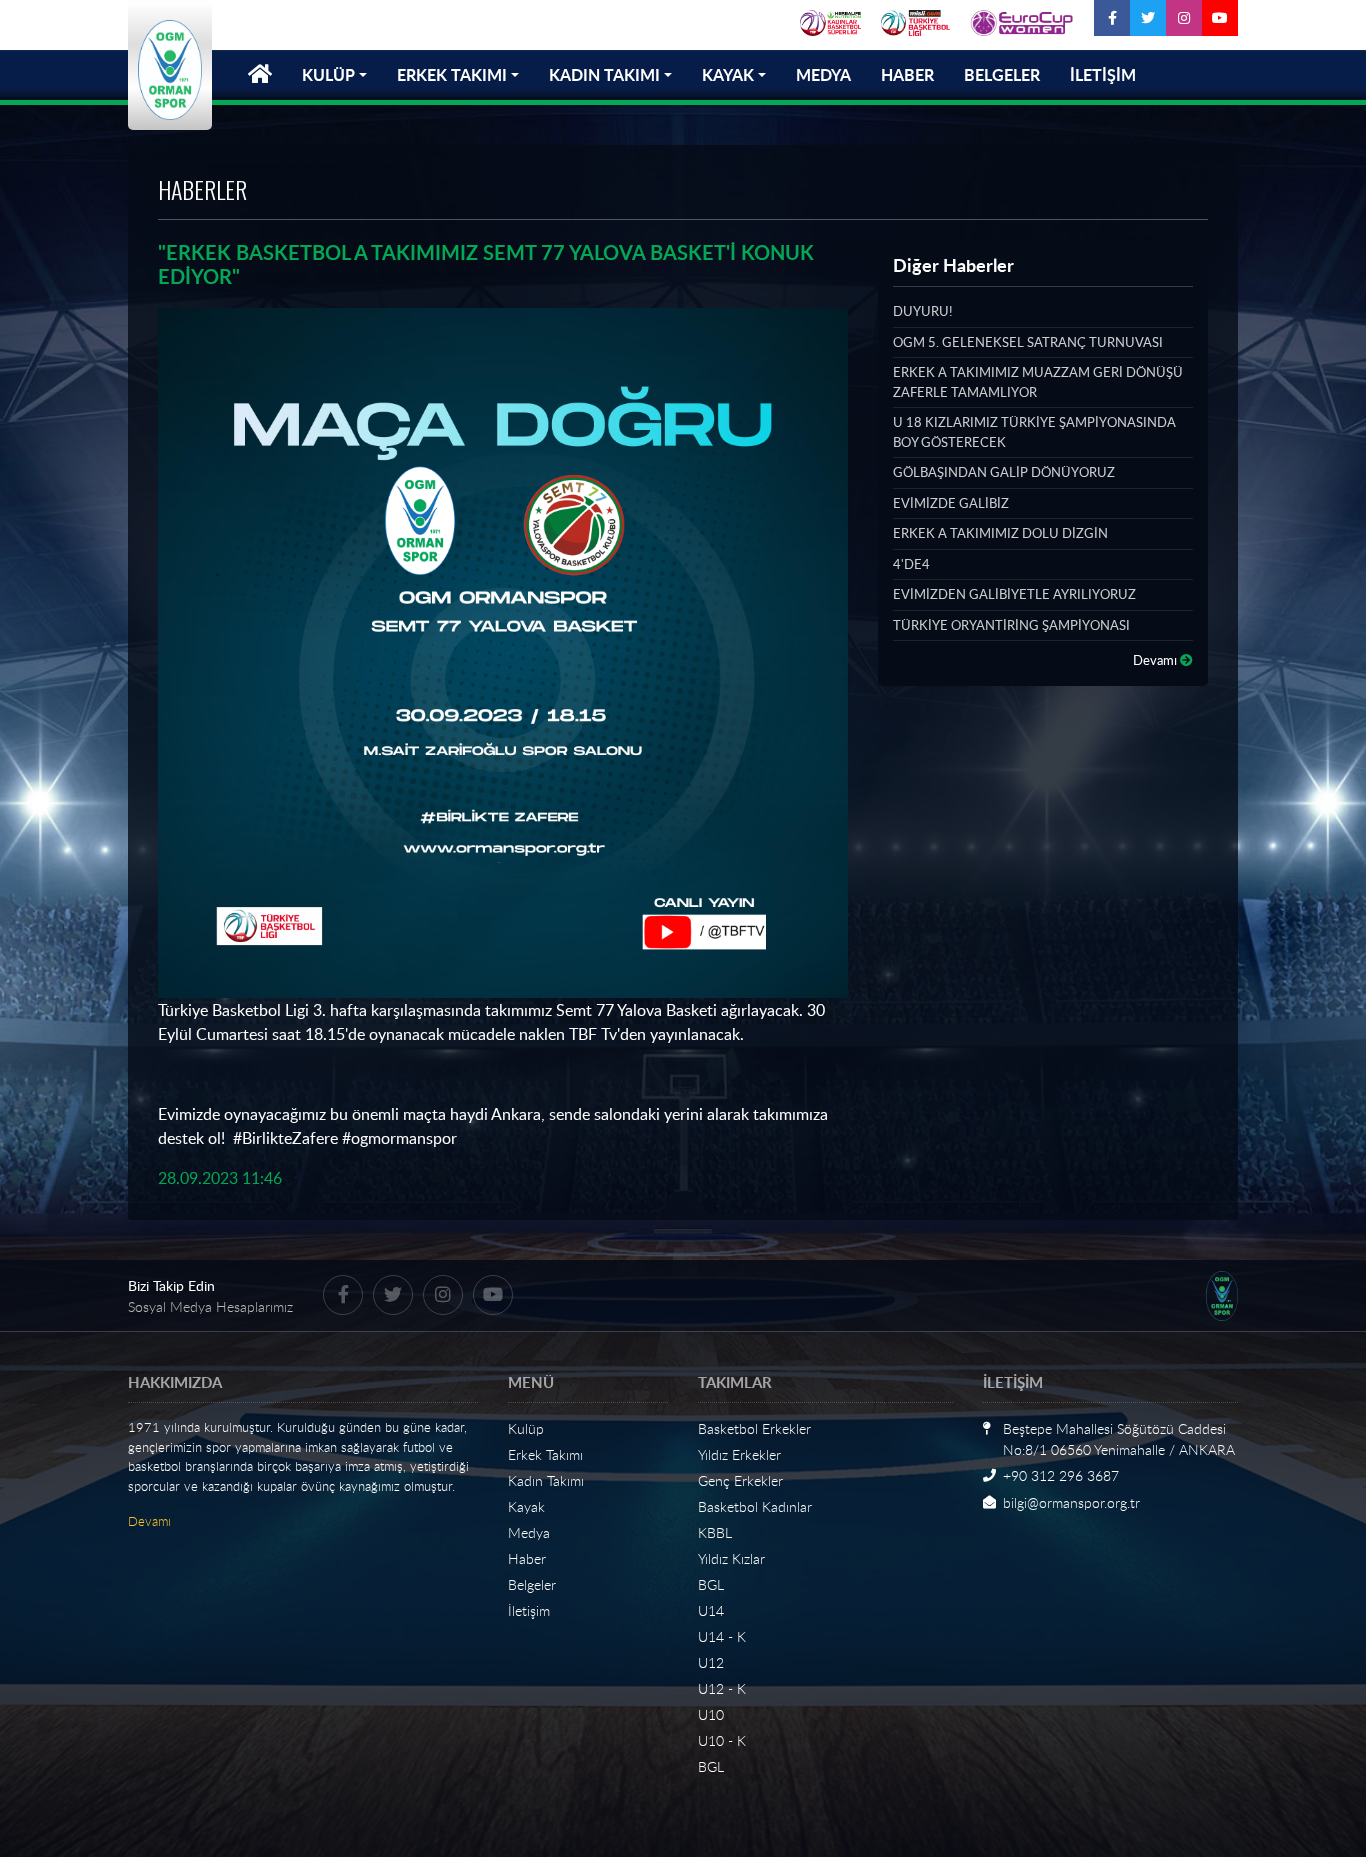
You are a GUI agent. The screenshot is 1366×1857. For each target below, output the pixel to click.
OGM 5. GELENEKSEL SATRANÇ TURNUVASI (1028, 342)
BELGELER (1002, 74)
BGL (711, 1584)
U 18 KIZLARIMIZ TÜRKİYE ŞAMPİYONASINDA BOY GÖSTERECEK (1034, 432)
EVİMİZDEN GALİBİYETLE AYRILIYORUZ (1014, 594)
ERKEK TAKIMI (452, 74)
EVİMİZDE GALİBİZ (951, 503)
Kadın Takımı (546, 1480)
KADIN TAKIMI (604, 74)
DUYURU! (922, 311)
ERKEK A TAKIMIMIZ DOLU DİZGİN (1000, 533)
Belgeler (532, 1584)
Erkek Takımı (545, 1454)
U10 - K (722, 1740)
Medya (529, 1532)
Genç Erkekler (740, 1480)
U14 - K (722, 1636)
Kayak (526, 1506)
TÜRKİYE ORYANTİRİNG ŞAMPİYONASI (1011, 625)
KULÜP (328, 74)
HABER (907, 74)
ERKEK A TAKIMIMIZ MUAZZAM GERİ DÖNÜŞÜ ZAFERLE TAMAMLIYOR (1038, 382)
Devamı (1156, 660)
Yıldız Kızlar (731, 1558)
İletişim (529, 1610)
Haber (527, 1558)
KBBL (715, 1532)
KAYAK (728, 74)
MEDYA (823, 74)
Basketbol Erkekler (754, 1428)
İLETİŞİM (1103, 74)
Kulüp (526, 1428)
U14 (711, 1610)
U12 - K (722, 1688)
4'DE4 (911, 564)
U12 (711, 1662)
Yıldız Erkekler (739, 1454)
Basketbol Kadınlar (755, 1506)
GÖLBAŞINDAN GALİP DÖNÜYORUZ (1004, 472)
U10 (711, 1714)
